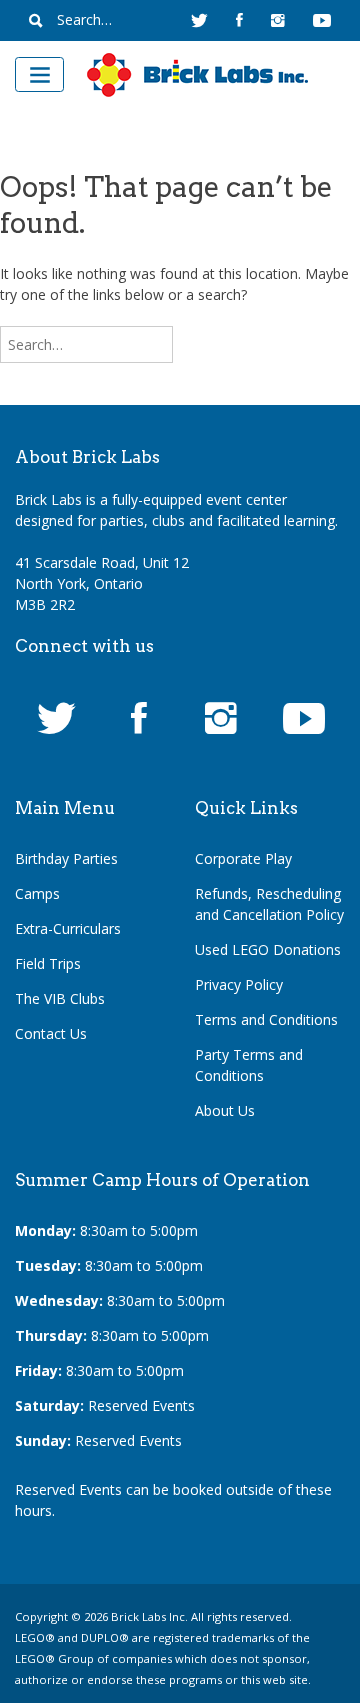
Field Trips (48, 963)
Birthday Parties (66, 858)
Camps (37, 893)
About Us (225, 1110)
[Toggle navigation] (39, 74)
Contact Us (51, 1033)
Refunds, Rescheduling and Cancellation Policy (269, 904)
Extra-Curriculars (68, 928)
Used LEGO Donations (268, 949)
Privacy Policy (239, 984)
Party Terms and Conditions (249, 1065)
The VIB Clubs (60, 998)
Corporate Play (243, 858)
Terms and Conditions (266, 1019)
